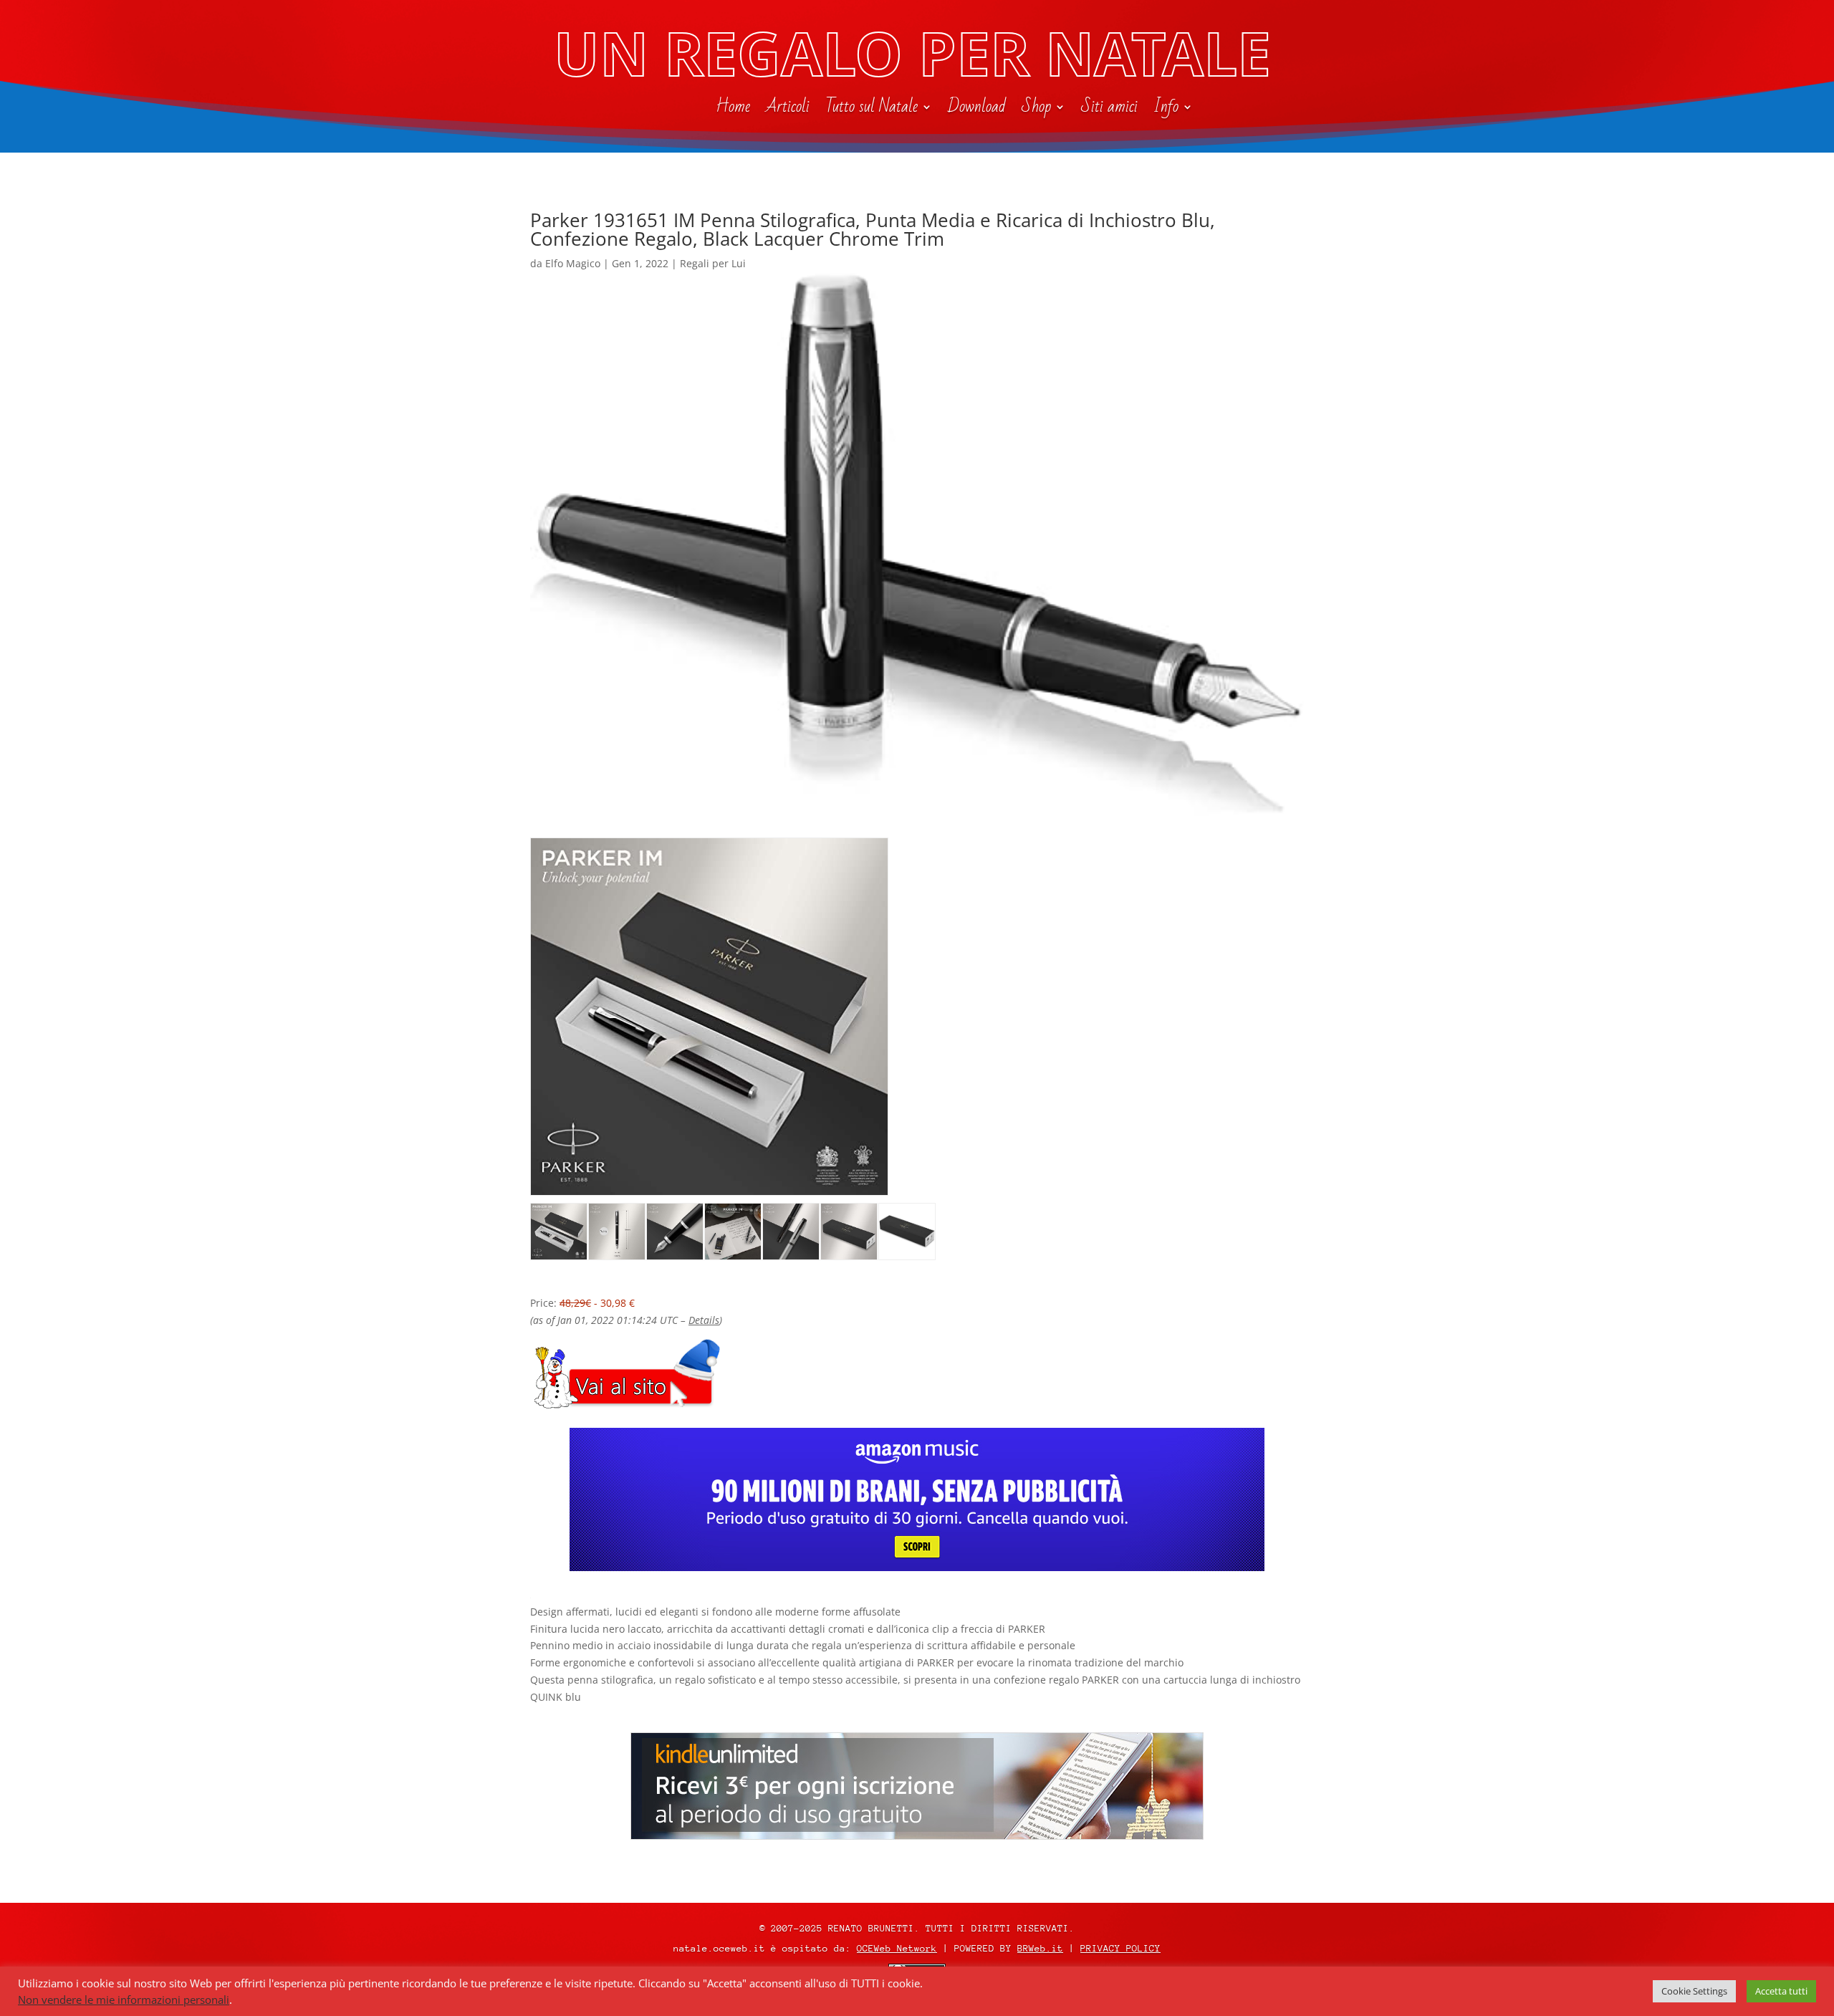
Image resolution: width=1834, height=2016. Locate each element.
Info (1166, 110)
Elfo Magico (573, 263)
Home (733, 110)
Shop (1036, 110)
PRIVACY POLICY (1120, 1948)
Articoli (788, 110)
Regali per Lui (713, 263)
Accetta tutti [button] (1781, 1991)
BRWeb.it (1040, 1948)
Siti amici (1109, 110)
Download (977, 110)
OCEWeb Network (897, 1948)
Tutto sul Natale (872, 110)
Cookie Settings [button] (1694, 1991)
